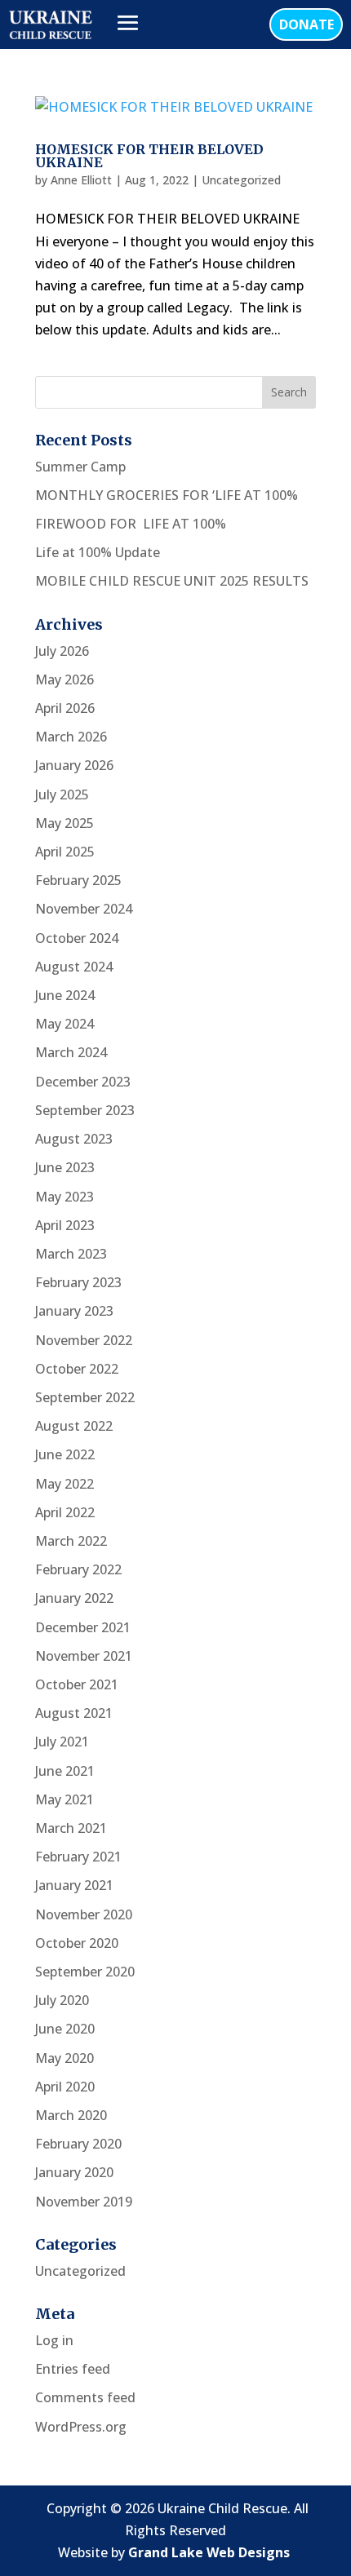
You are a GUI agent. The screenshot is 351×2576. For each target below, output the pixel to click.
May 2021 (64, 1799)
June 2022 (65, 1454)
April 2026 (65, 708)
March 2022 (71, 1541)
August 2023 (74, 1139)
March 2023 (71, 1254)
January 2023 (74, 1311)
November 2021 (84, 1656)
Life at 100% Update (98, 552)
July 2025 (62, 794)
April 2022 (65, 1512)
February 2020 (78, 2144)
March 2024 (71, 1052)
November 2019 (84, 2202)
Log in (54, 2340)
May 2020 (64, 2058)
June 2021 (65, 1771)
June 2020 (65, 2029)
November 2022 (84, 1340)
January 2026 (74, 765)
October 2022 (77, 1369)
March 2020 (71, 2115)
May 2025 (64, 823)
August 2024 (74, 967)
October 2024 (77, 938)
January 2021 (74, 1885)
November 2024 (84, 909)
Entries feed (73, 2369)
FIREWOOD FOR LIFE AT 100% (131, 524)
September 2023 (85, 1110)
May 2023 (64, 1197)
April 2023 (65, 1225)
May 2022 (64, 1484)
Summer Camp (80, 467)
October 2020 (77, 1943)
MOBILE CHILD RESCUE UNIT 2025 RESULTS (172, 581)
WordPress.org (81, 2427)
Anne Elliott (81, 180)
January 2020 (74, 2172)
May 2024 (64, 1024)
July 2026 (62, 651)
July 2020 (62, 2000)
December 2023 (83, 1082)
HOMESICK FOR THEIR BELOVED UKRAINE (149, 156)
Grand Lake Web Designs (209, 2552)
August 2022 (74, 1426)
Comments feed (85, 2397)
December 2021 (83, 1627)
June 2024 (65, 995)
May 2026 (64, 679)
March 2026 (71, 737)
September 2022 (85, 1397)
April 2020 (65, 2087)
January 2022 (74, 1598)
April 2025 (65, 852)
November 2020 (84, 1914)
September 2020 (85, 1972)
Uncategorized (241, 180)
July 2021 (62, 1742)
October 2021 (77, 1684)
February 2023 (78, 1282)
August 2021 (74, 1713)
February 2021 (78, 1857)
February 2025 (78, 880)
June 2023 (65, 1167)
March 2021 (71, 1828)
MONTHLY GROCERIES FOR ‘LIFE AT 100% (167, 495)
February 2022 (78, 1569)
